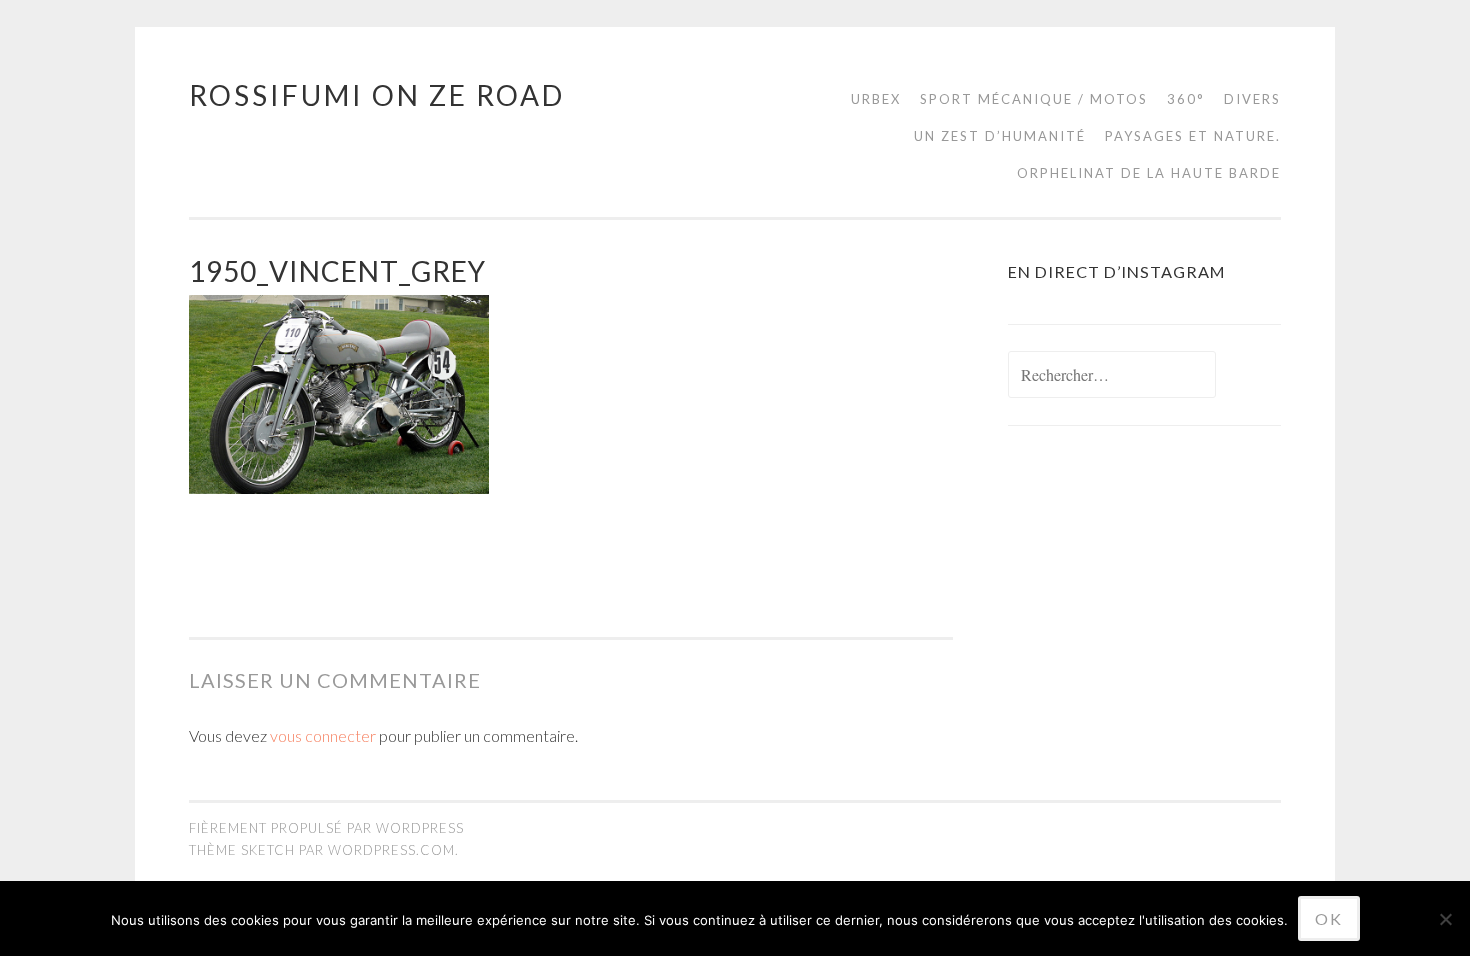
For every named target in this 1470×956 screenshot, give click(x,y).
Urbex (876, 99)
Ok (1329, 918)
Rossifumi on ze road (377, 95)
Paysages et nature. (1193, 136)
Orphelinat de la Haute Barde (1149, 173)
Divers (1252, 99)
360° (1186, 99)
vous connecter (323, 735)
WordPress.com (391, 850)
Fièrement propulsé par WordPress (326, 828)
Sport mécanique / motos (1034, 99)
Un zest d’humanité (1000, 136)
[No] (1445, 919)
